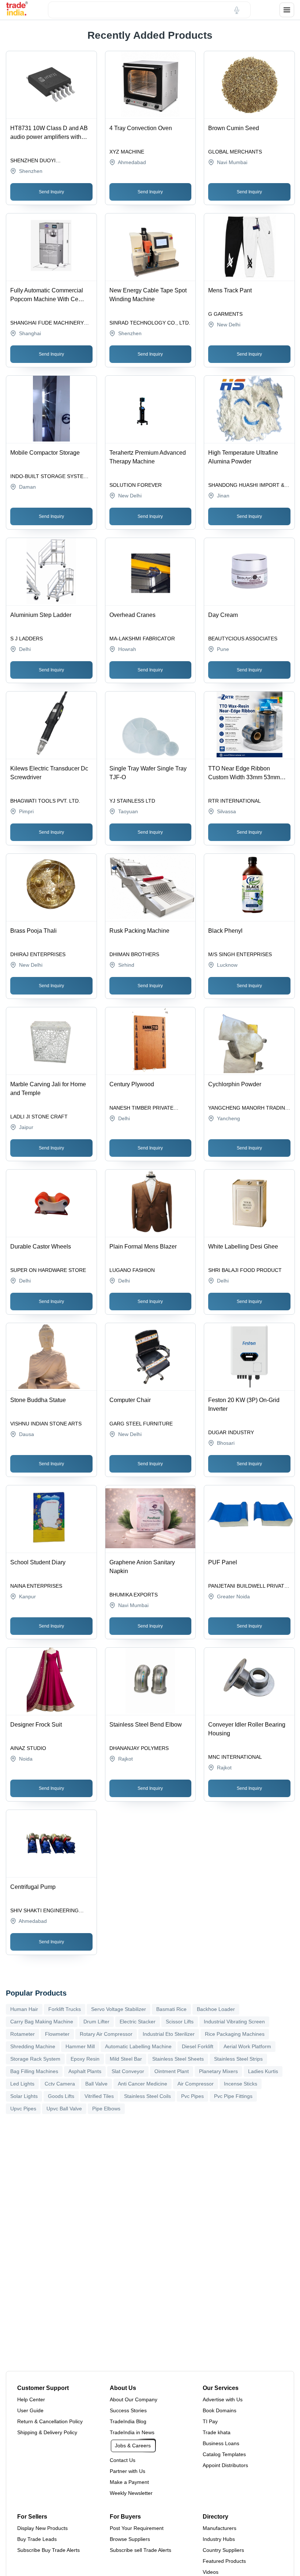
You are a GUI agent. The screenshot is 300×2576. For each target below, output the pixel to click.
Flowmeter (57, 2034)
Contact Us (123, 2460)
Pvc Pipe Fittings (233, 2096)
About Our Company (134, 2399)
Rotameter (22, 2034)
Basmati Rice (171, 2009)
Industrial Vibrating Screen (234, 2022)
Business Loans (221, 2443)
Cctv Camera (60, 2084)
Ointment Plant (172, 2071)
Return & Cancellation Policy (50, 2421)
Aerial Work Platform (247, 2046)
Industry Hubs (219, 2539)
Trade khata (217, 2432)
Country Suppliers (223, 2550)
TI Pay (210, 2421)
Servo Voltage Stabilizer (119, 2009)
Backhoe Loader (216, 2009)
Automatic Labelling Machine (138, 2046)
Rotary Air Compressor (106, 2034)
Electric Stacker (138, 2022)
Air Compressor (196, 2084)
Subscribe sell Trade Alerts (140, 2550)
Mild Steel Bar (126, 2059)
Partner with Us (127, 2471)
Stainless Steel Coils (147, 2096)
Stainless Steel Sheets (178, 2059)
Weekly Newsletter (131, 2493)
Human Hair (24, 2009)
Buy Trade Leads (37, 2539)
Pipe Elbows (106, 2109)
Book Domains (220, 2410)
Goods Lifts (61, 2096)
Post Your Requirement (137, 2528)
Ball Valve (96, 2084)
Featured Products (224, 2561)
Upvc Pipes (23, 2109)
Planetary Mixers (218, 2071)
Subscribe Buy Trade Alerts (48, 2550)
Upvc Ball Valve (64, 2109)
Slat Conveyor (128, 2071)
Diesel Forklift (198, 2046)
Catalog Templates (224, 2454)
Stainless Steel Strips (238, 2059)
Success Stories (128, 2410)
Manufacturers (220, 2528)
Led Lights (22, 2084)
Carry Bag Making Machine (42, 2022)
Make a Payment (129, 2482)
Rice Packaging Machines (235, 2034)
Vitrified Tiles (99, 2096)
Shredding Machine (33, 2046)
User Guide (30, 2410)
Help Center (31, 2399)
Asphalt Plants (85, 2071)
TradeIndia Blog (128, 2421)
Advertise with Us (223, 2399)
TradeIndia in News (132, 2432)
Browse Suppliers (130, 2539)
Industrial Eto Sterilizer (169, 2034)
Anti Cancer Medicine (142, 2084)
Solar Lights (24, 2096)
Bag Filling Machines (34, 2071)
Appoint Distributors (225, 2465)
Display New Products (42, 2528)
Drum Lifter (96, 2022)
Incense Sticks (241, 2084)
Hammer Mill (80, 2046)
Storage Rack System (35, 2059)
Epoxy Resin (85, 2059)
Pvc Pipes (192, 2096)
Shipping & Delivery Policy (47, 2432)
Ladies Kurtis (263, 2071)
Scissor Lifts (180, 2022)
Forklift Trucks (65, 2009)
